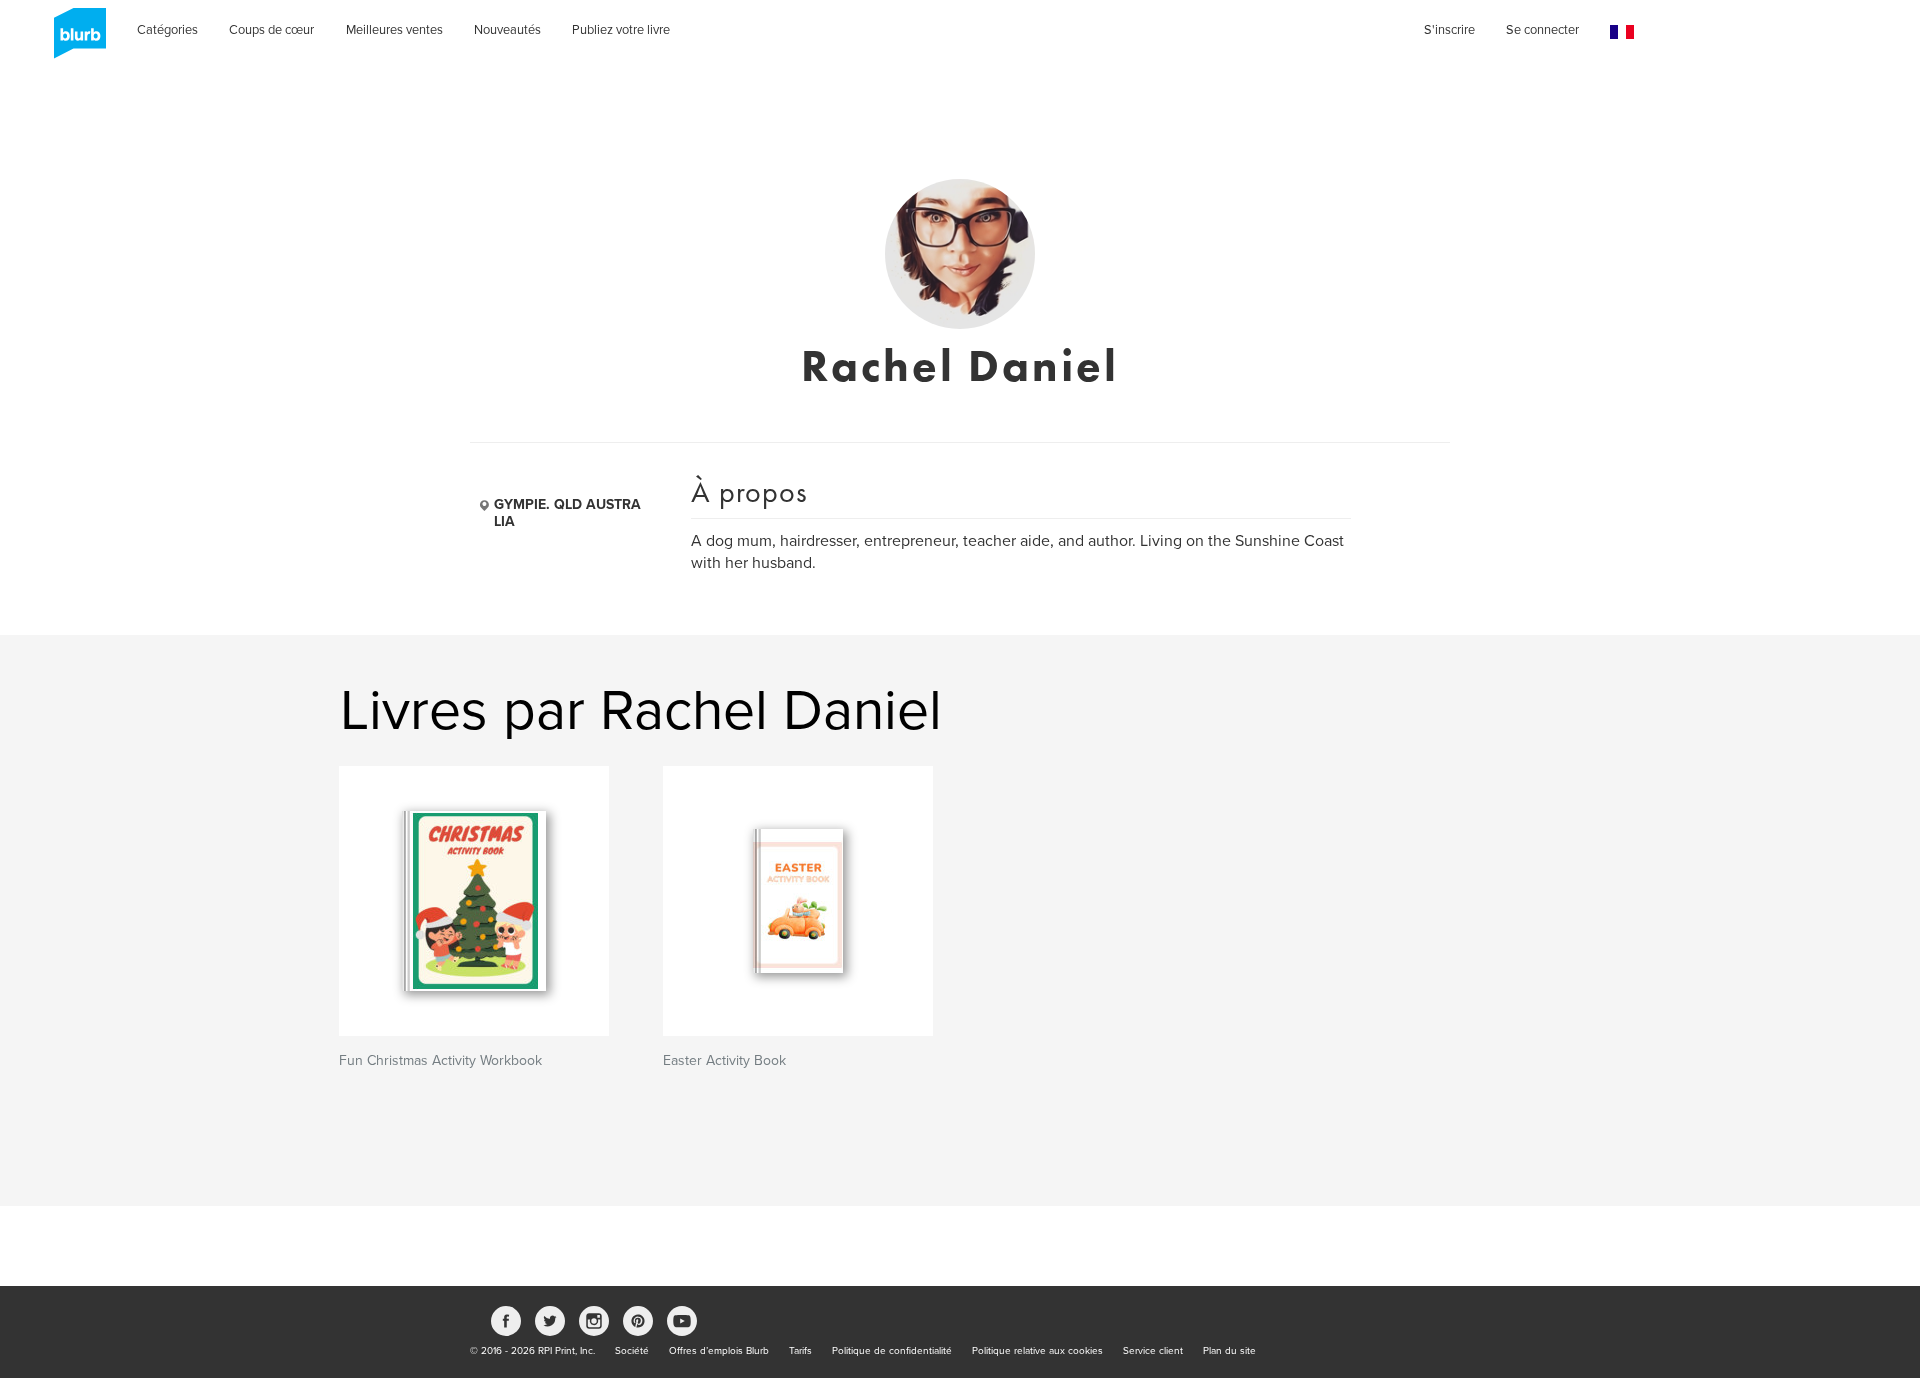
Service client (1153, 1351)
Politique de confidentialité (892, 1351)
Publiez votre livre (621, 30)
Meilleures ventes (394, 30)
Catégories (167, 30)
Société (632, 1351)
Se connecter (1542, 30)
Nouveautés (507, 30)
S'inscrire (1449, 30)
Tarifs (800, 1351)
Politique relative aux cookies (1037, 1351)
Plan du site (1229, 1351)
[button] (1622, 32)
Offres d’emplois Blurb (719, 1351)
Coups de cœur (271, 30)
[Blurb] (74, 40)
